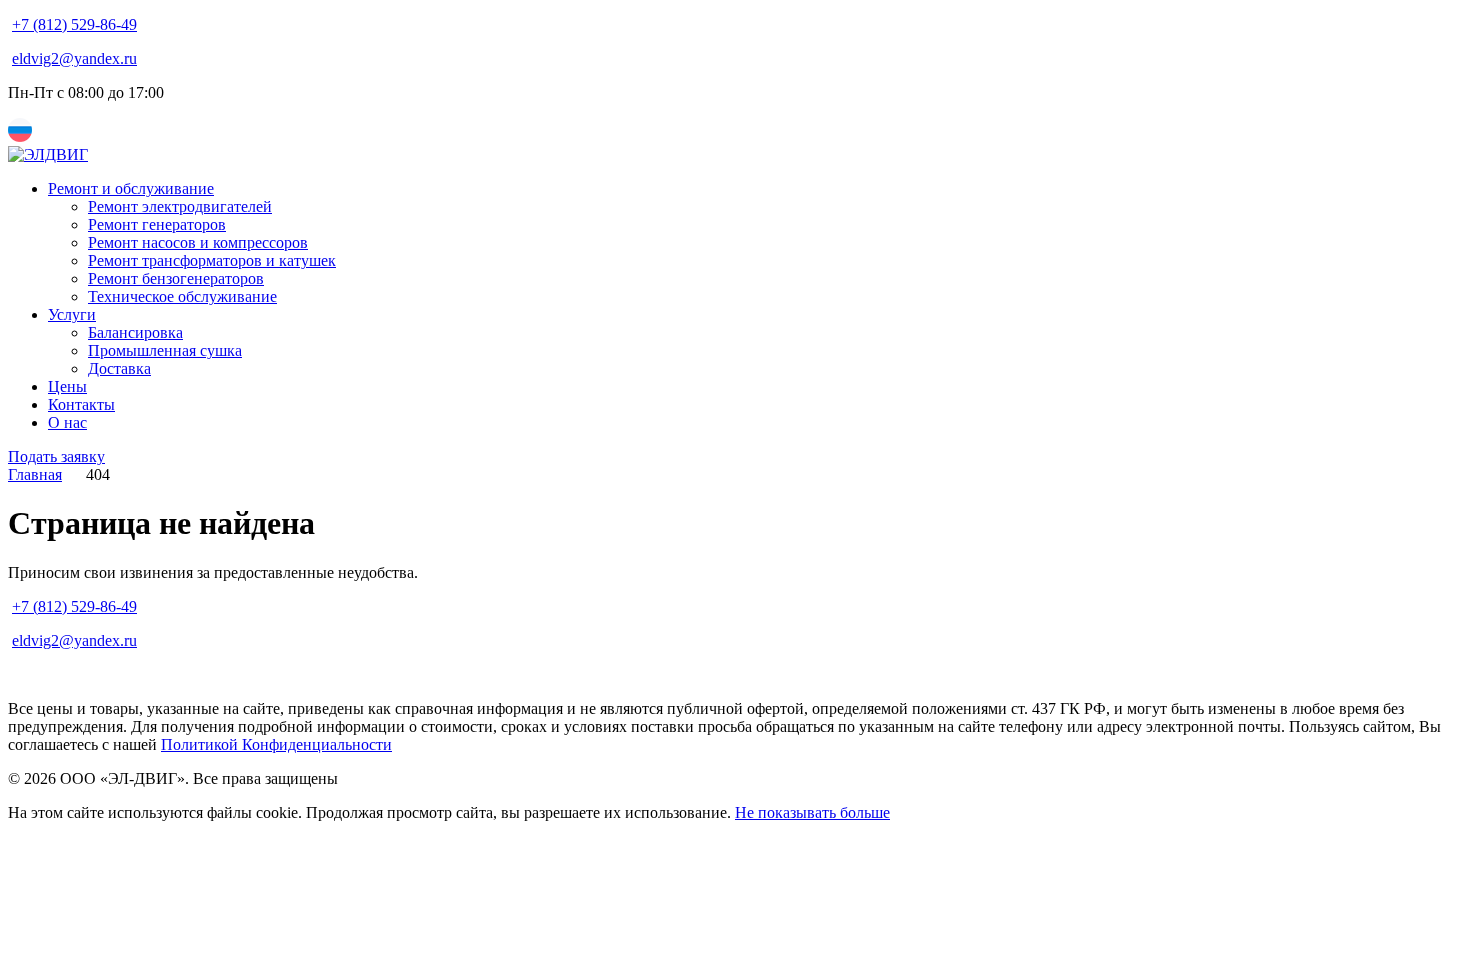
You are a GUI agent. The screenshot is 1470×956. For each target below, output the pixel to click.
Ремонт (180, 206)
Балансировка (135, 332)
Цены (67, 386)
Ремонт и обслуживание (131, 188)
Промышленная (165, 350)
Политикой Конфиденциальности (276, 744)
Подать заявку (56, 456)
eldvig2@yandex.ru (74, 58)
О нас (67, 422)
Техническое (182, 296)
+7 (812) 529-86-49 (74, 24)
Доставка (119, 368)
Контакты (81, 404)
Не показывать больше (812, 812)
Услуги (72, 314)
